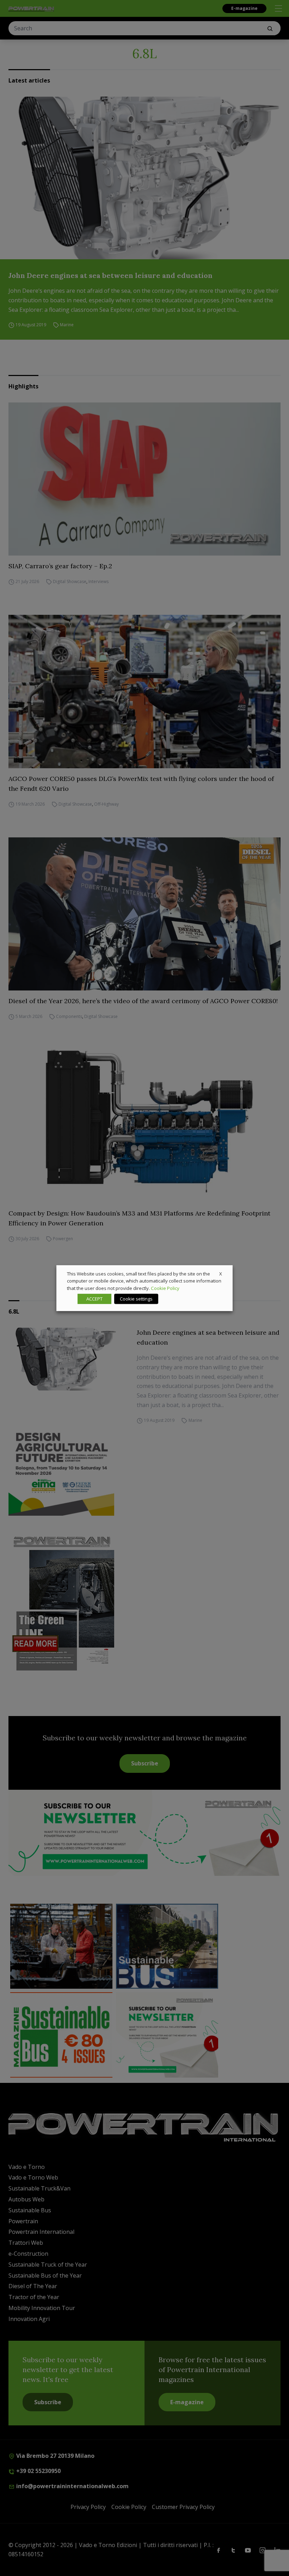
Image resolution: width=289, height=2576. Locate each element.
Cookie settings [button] (136, 1299)
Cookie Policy (165, 1288)
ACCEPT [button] (94, 1299)
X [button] (221, 1273)
